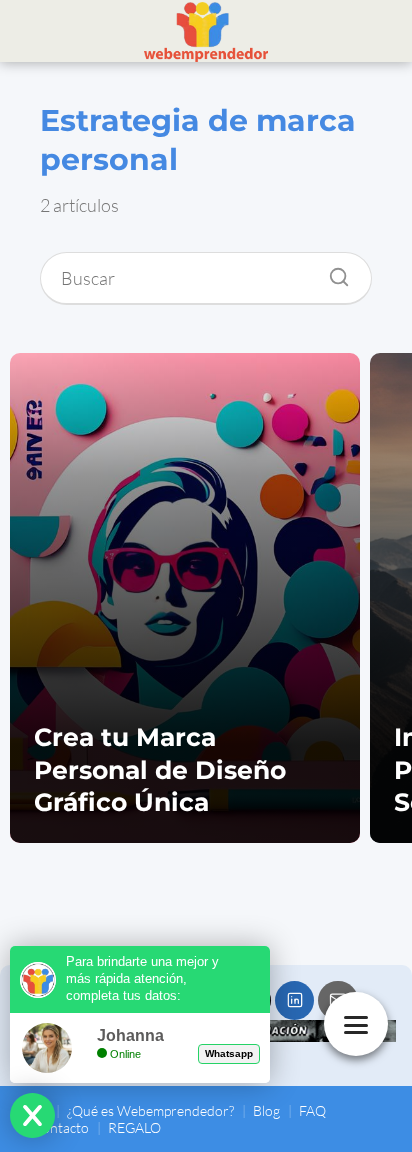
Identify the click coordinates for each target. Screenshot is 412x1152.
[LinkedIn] (294, 1000)
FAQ (312, 1110)
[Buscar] (332, 272)
